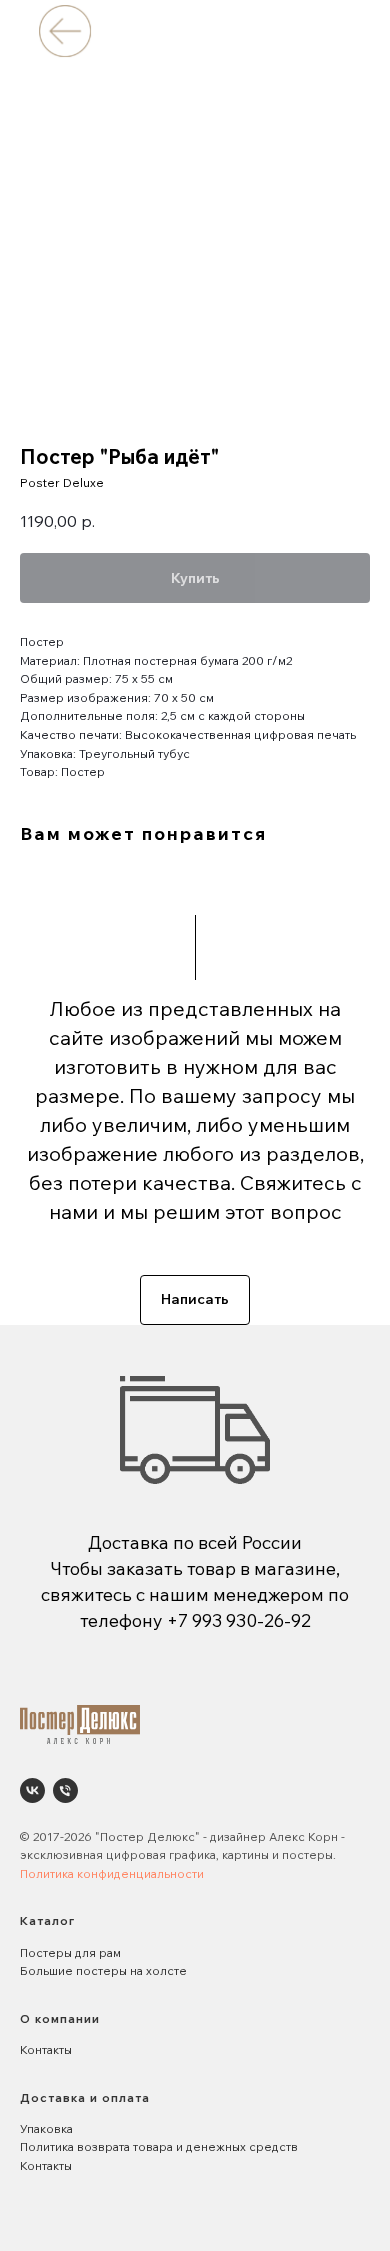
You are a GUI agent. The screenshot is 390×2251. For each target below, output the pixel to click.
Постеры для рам (70, 1952)
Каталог (47, 1920)
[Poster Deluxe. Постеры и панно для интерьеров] (32, 1790)
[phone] (65, 1790)
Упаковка (46, 2128)
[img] (64, 30)
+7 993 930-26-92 (239, 1620)
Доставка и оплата (85, 2097)
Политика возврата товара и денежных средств (159, 2146)
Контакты (46, 2049)
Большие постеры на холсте (103, 1970)
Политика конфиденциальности (112, 1873)
